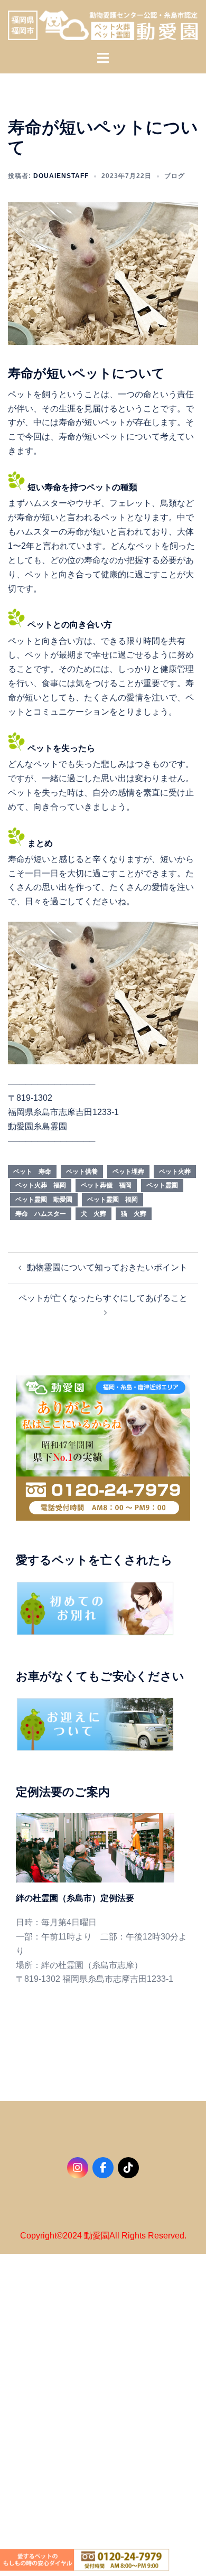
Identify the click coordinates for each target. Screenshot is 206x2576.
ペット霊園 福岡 (113, 1200)
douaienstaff (61, 176)
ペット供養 (82, 1172)
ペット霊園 (162, 1185)
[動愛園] (103, 25)
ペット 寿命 (32, 1172)
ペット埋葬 (128, 1172)
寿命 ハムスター (41, 1214)
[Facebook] (103, 2168)
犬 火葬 (93, 1214)
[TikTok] (128, 2168)
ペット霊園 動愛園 (44, 1200)
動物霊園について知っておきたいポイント (107, 1267)
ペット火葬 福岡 (41, 1185)
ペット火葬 (175, 1172)
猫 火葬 (134, 1214)
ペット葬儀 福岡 (106, 1185)
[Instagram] (78, 2168)
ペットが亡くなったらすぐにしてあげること (103, 1298)
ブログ (175, 176)
